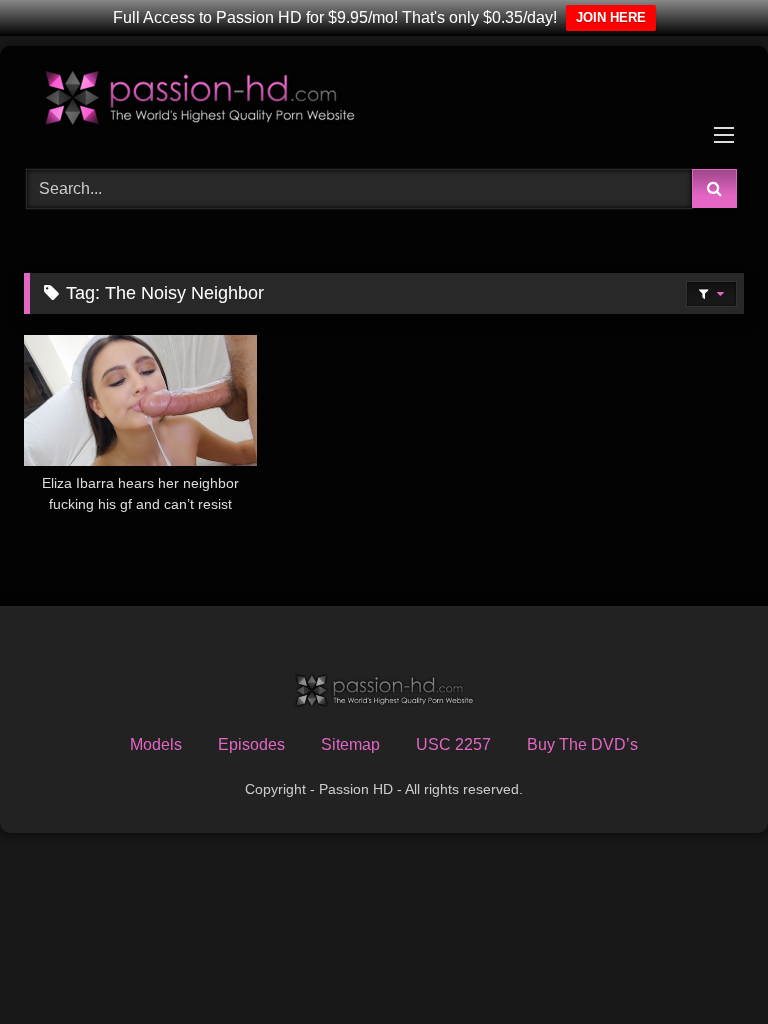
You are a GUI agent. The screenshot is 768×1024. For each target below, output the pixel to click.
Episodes (251, 744)
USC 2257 (453, 744)
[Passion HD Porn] (384, 100)
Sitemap (350, 744)
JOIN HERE (611, 17)
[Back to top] (706, 964)
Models (156, 744)
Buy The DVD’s (582, 744)
